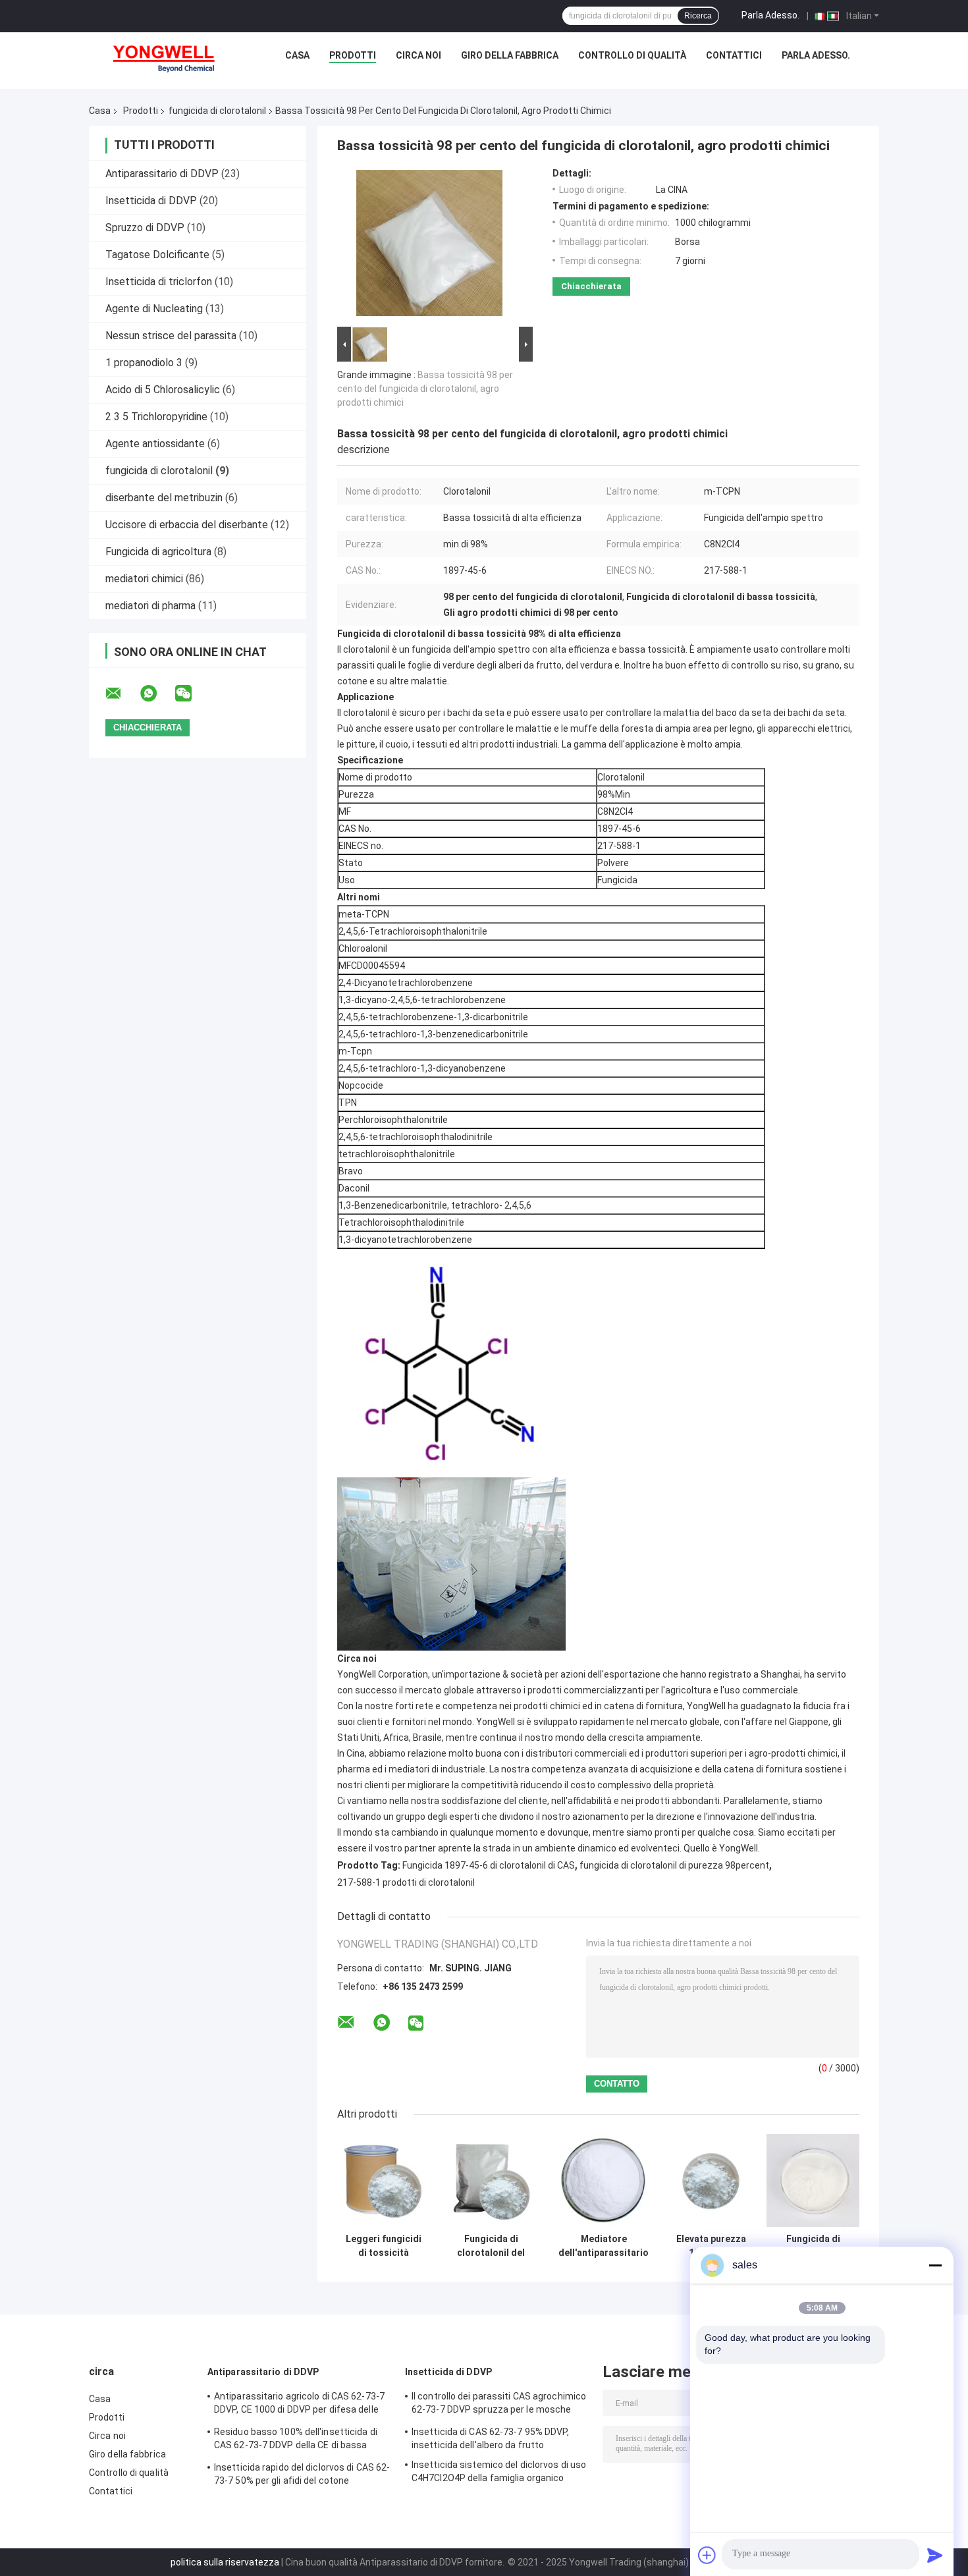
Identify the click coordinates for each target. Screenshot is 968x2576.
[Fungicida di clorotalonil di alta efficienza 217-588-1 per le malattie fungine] (813, 2180)
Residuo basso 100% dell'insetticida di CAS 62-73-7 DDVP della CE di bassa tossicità (296, 2440)
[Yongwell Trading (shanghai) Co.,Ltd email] (122, 694)
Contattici (734, 55)
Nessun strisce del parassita (171, 336)
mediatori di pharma (150, 606)
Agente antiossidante (155, 444)
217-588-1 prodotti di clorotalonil (406, 1882)
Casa (297, 55)
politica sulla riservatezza (225, 2562)
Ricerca (698, 16)
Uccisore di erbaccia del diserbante (187, 525)
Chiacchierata (591, 286)
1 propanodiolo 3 (144, 363)
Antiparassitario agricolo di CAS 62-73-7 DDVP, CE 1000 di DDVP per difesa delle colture (299, 2405)
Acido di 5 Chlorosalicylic (163, 390)
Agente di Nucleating (154, 309)
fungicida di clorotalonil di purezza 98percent (674, 1865)
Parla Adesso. (770, 15)
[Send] (935, 2555)
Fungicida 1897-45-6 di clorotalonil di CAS (489, 1865)
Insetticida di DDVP (151, 201)
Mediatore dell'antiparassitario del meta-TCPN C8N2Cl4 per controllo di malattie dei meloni (604, 2246)
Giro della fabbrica (510, 55)
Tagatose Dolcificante (157, 255)
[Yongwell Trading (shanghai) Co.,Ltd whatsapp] (157, 694)
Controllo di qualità (632, 55)
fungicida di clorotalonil (217, 111)
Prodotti (353, 55)
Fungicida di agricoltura (158, 552)
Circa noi (418, 55)
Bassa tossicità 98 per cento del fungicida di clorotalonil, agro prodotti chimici (425, 389)
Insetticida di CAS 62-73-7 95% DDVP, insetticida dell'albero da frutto (491, 2438)
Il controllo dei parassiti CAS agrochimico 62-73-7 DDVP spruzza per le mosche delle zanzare (499, 2405)
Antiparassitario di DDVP (162, 174)
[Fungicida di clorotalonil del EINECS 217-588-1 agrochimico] (491, 2180)
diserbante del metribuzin (164, 498)
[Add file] (707, 2555)
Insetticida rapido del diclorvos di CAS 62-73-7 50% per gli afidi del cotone (302, 2474)
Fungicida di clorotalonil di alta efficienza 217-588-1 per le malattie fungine (813, 2246)
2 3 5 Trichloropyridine (156, 417)
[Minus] (935, 2265)
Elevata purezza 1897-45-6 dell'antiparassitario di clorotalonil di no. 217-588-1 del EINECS (711, 2246)
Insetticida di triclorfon (159, 282)
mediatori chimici (144, 579)
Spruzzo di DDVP (145, 228)
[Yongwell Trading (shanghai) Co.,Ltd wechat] (192, 694)
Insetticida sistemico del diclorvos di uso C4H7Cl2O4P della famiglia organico (499, 2471)
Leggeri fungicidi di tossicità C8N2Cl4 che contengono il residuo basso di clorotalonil (384, 2246)
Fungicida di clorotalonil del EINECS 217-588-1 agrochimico (491, 2246)
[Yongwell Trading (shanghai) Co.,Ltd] (171, 59)
